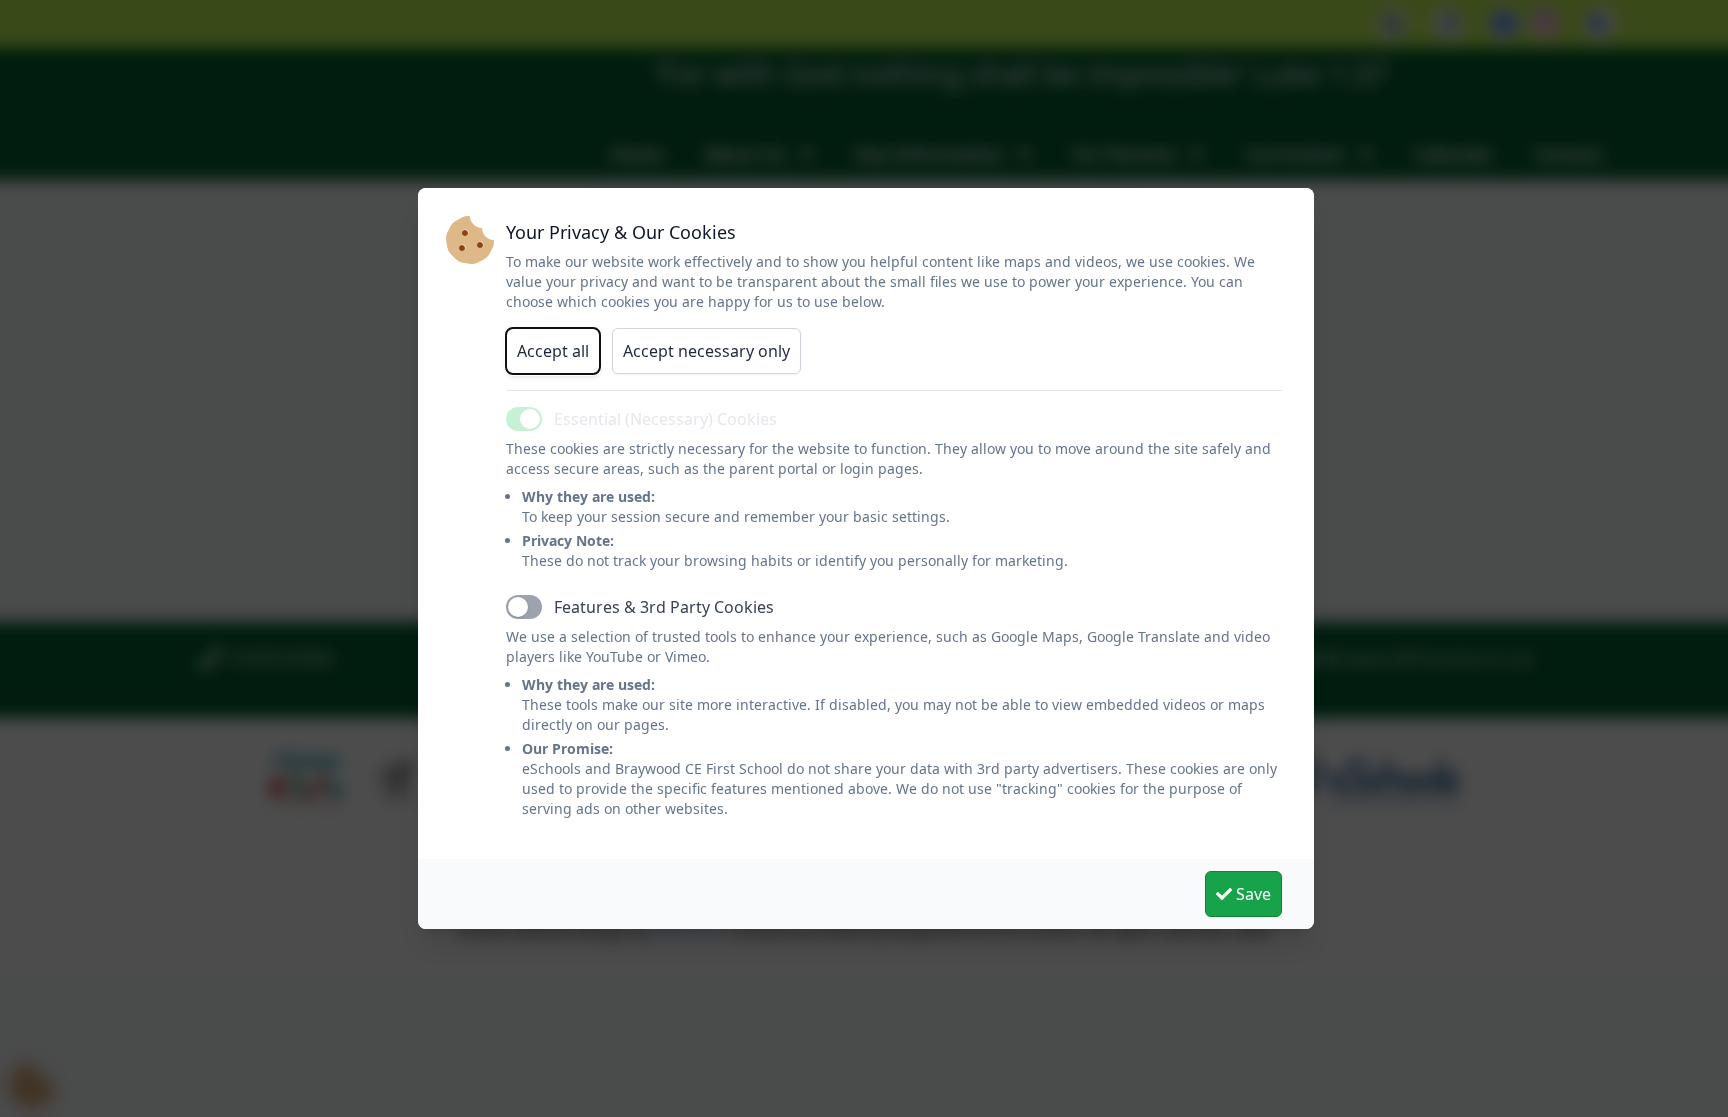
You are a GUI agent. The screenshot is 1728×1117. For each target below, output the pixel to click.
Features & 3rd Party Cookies (664, 607)
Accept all (553, 351)
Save (1251, 894)
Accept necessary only (706, 351)
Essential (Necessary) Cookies (665, 419)
